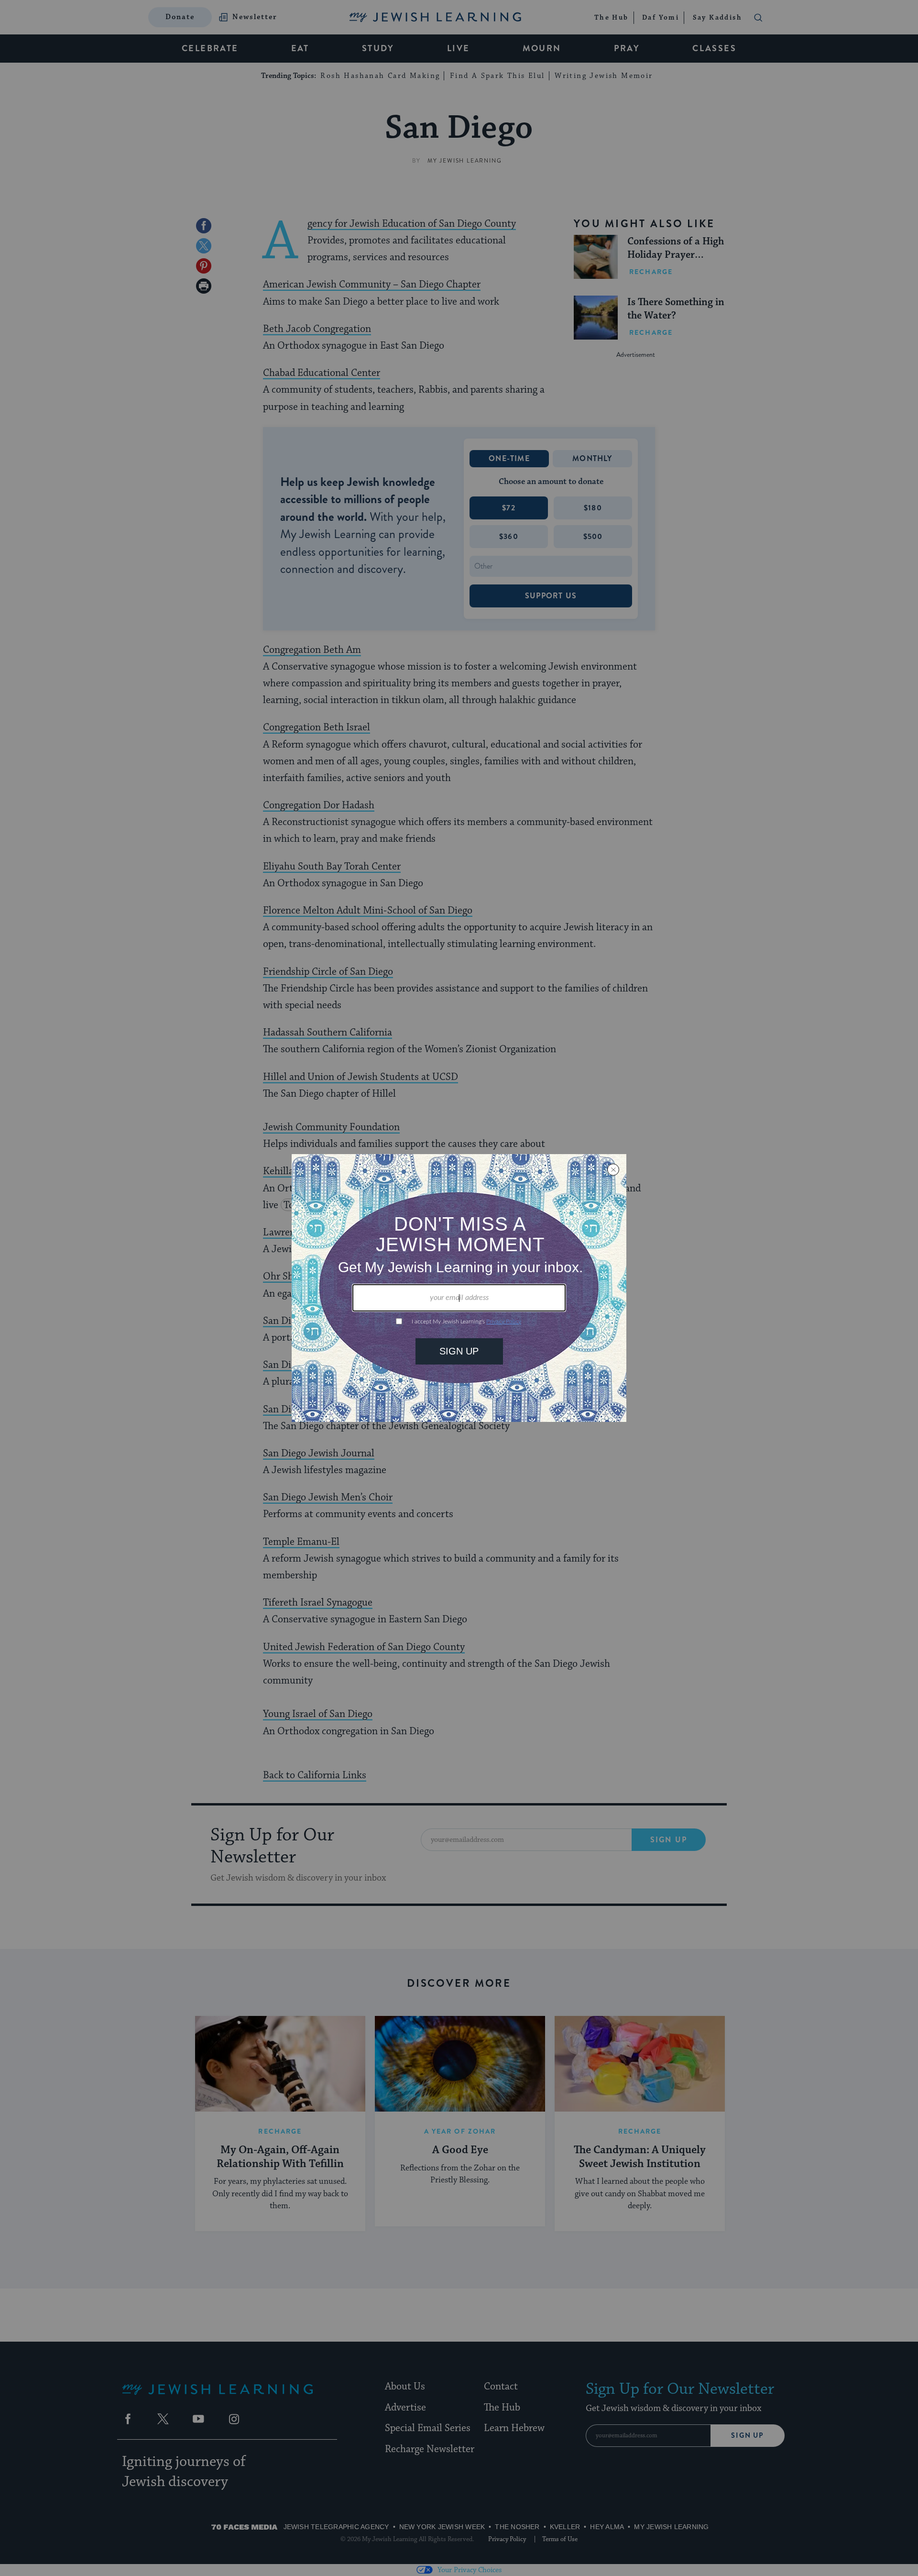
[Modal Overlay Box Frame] (459, 1288)
